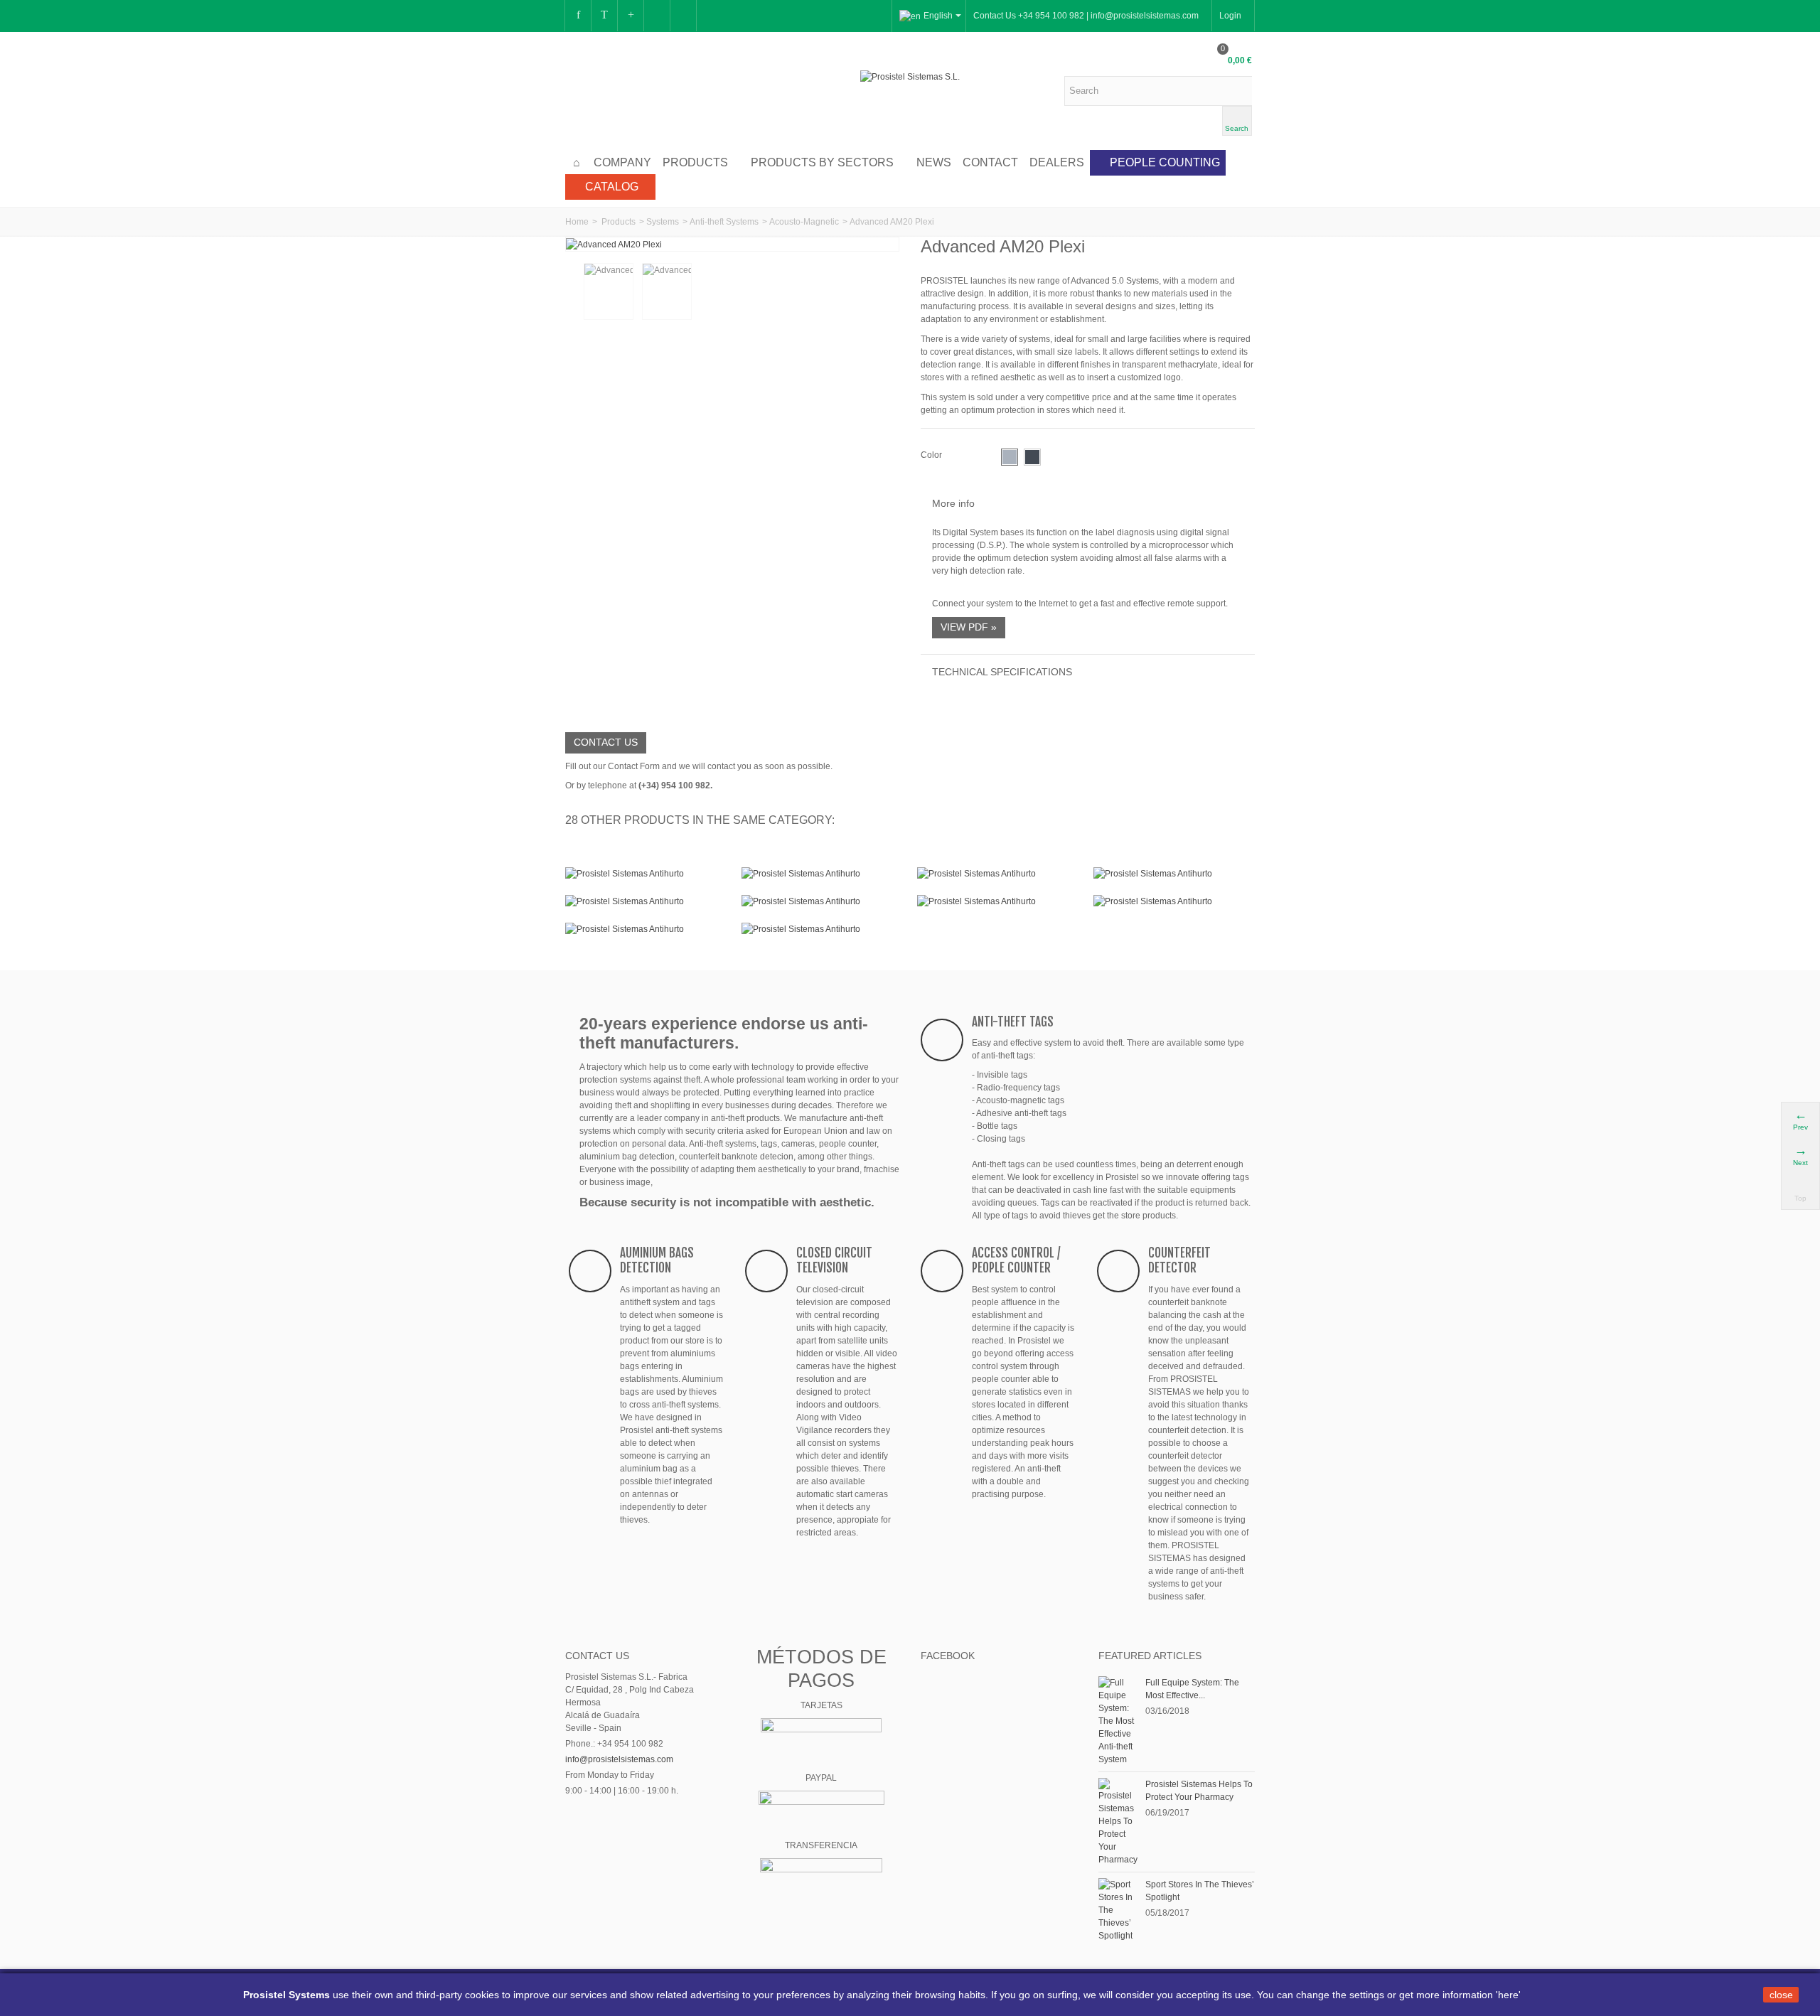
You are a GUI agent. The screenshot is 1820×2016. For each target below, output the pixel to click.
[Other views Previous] (572, 292)
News (934, 162)
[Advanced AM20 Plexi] (614, 244)
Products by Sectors (822, 162)
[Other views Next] (878, 292)
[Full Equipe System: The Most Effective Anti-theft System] (1118, 1720)
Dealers (1057, 162)
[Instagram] (657, 16)
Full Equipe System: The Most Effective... (1192, 1689)
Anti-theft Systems (724, 222)
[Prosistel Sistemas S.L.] (910, 76)
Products (695, 162)
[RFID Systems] (823, 929)
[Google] (631, 16)
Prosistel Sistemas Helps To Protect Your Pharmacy (1199, 1791)
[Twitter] (604, 16)
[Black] (1032, 457)
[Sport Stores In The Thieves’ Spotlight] (1118, 1909)
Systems (663, 222)
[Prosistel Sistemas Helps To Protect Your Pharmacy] (1118, 1821)
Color (932, 455)
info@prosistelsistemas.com (619, 1759)
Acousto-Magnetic (804, 222)
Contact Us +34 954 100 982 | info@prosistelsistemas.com (1086, 16)
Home (577, 222)
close (1781, 1995)
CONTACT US (606, 742)
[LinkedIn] (683, 16)
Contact (990, 162)
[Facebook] (578, 16)
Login (1230, 16)
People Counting (1165, 162)
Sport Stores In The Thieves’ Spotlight (1200, 1891)
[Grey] (1010, 457)
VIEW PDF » (969, 627)
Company (622, 162)
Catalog (612, 187)
